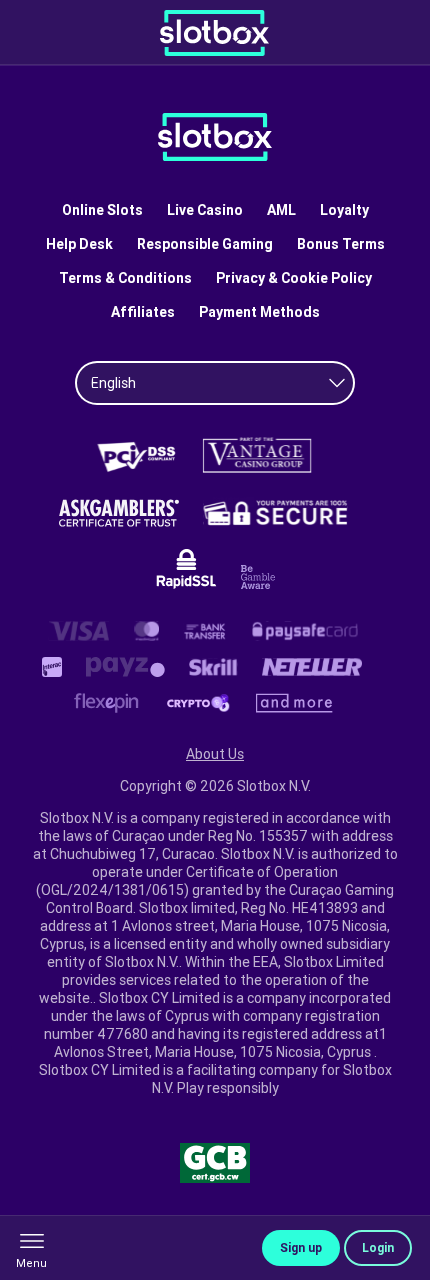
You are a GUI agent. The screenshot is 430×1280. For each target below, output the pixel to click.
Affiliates (143, 312)
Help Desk (79, 244)
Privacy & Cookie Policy (294, 278)
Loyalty (344, 210)
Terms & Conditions (125, 278)
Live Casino (205, 210)
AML (281, 210)
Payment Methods (259, 312)
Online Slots (102, 210)
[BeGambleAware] (258, 577)
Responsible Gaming (205, 244)
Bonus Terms (341, 244)
